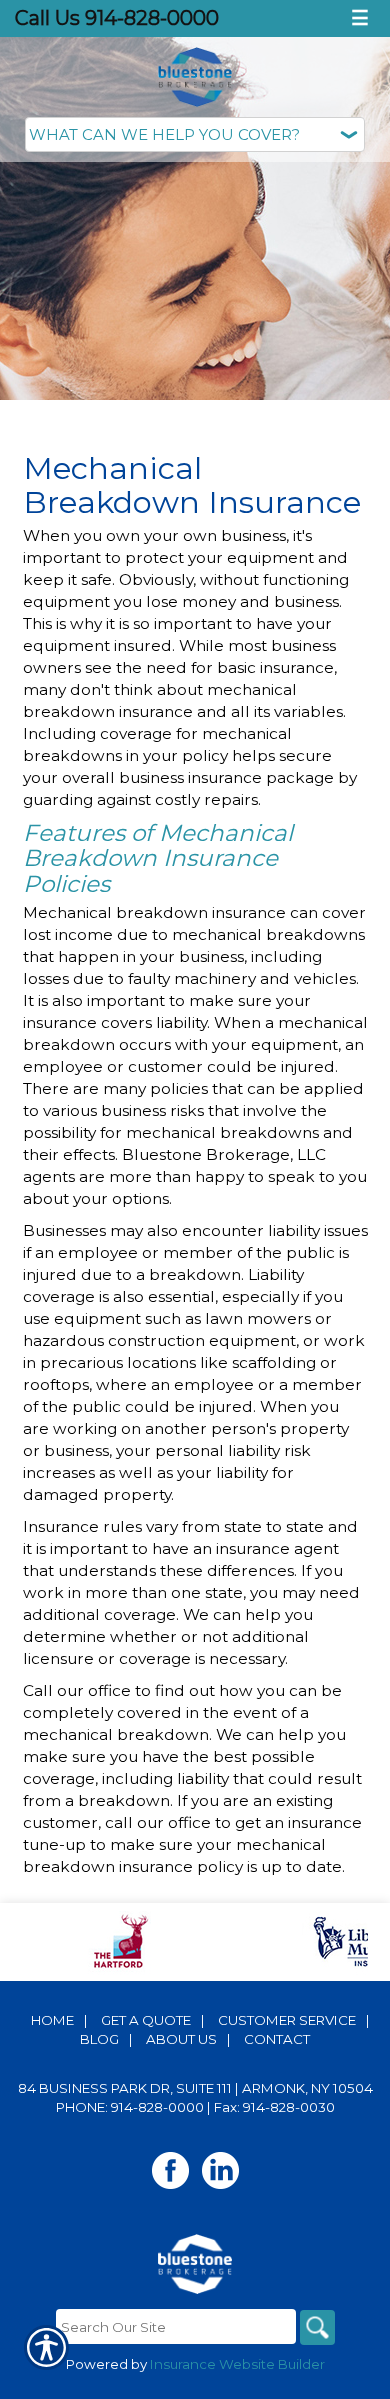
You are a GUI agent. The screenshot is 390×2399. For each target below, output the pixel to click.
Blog (99, 2039)
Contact (277, 2039)
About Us (181, 2039)
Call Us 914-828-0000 (117, 18)
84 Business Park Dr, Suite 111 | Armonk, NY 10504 (195, 2088)
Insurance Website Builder (237, 2364)
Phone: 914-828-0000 (130, 2107)
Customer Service (287, 2020)
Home (52, 2020)
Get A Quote (146, 2020)
